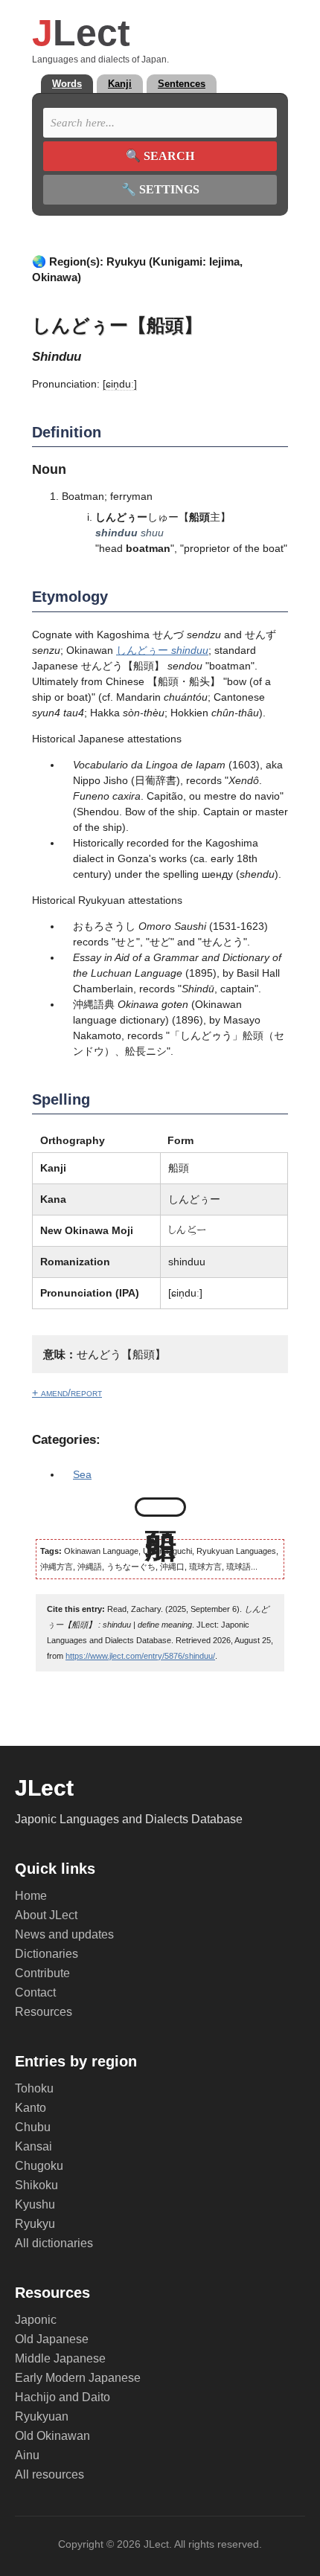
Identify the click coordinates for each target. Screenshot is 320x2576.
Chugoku (39, 2166)
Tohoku (34, 2088)
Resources (44, 2012)
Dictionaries (47, 1954)
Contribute (42, 1973)
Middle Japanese (60, 2358)
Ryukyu (35, 2224)
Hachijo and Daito (63, 2397)
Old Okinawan (52, 2436)
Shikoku (36, 2185)
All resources (49, 2474)
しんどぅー (162, 650)
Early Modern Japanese (78, 2378)
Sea (82, 1474)
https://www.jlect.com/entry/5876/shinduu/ (140, 1656)
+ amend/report (67, 1393)
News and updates (64, 1934)
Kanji (120, 84)
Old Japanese (52, 2339)
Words (67, 84)
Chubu (33, 2127)
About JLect (46, 1915)
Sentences (182, 84)
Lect (81, 33)
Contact (35, 1992)
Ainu (27, 2455)
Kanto (31, 2108)
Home (31, 1896)
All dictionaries (54, 2243)
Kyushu (35, 2204)
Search (160, 156)
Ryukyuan (42, 2416)
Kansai (33, 2146)
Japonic (36, 2320)
